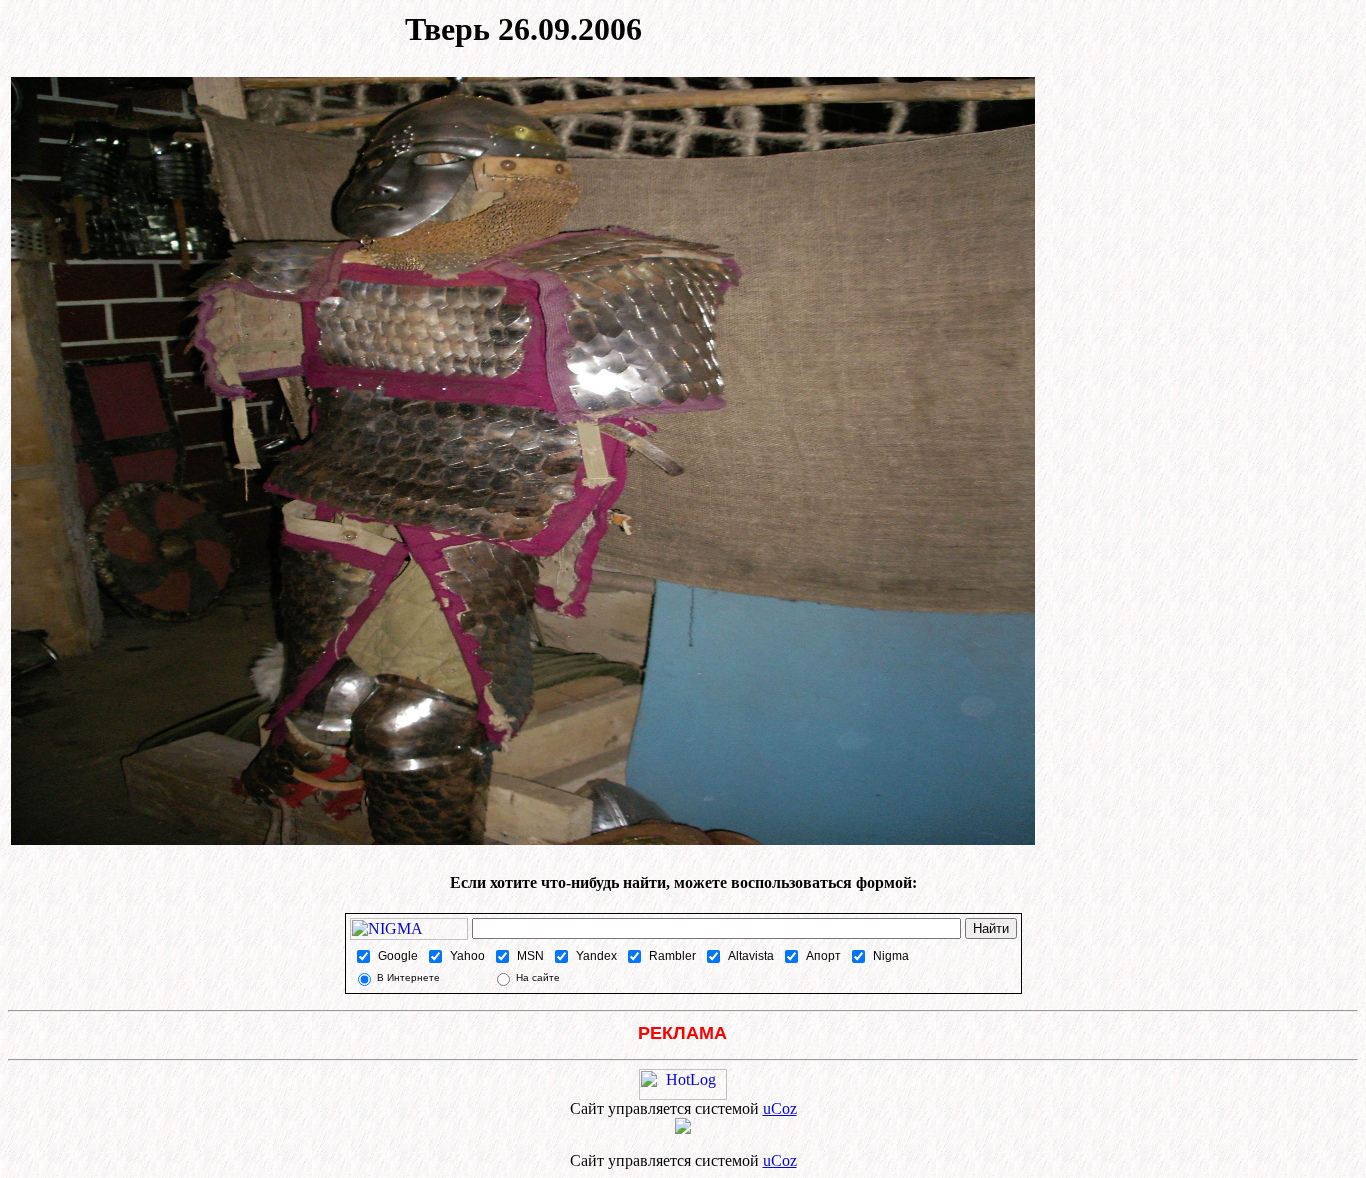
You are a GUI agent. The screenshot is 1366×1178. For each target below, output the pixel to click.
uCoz (780, 1108)
